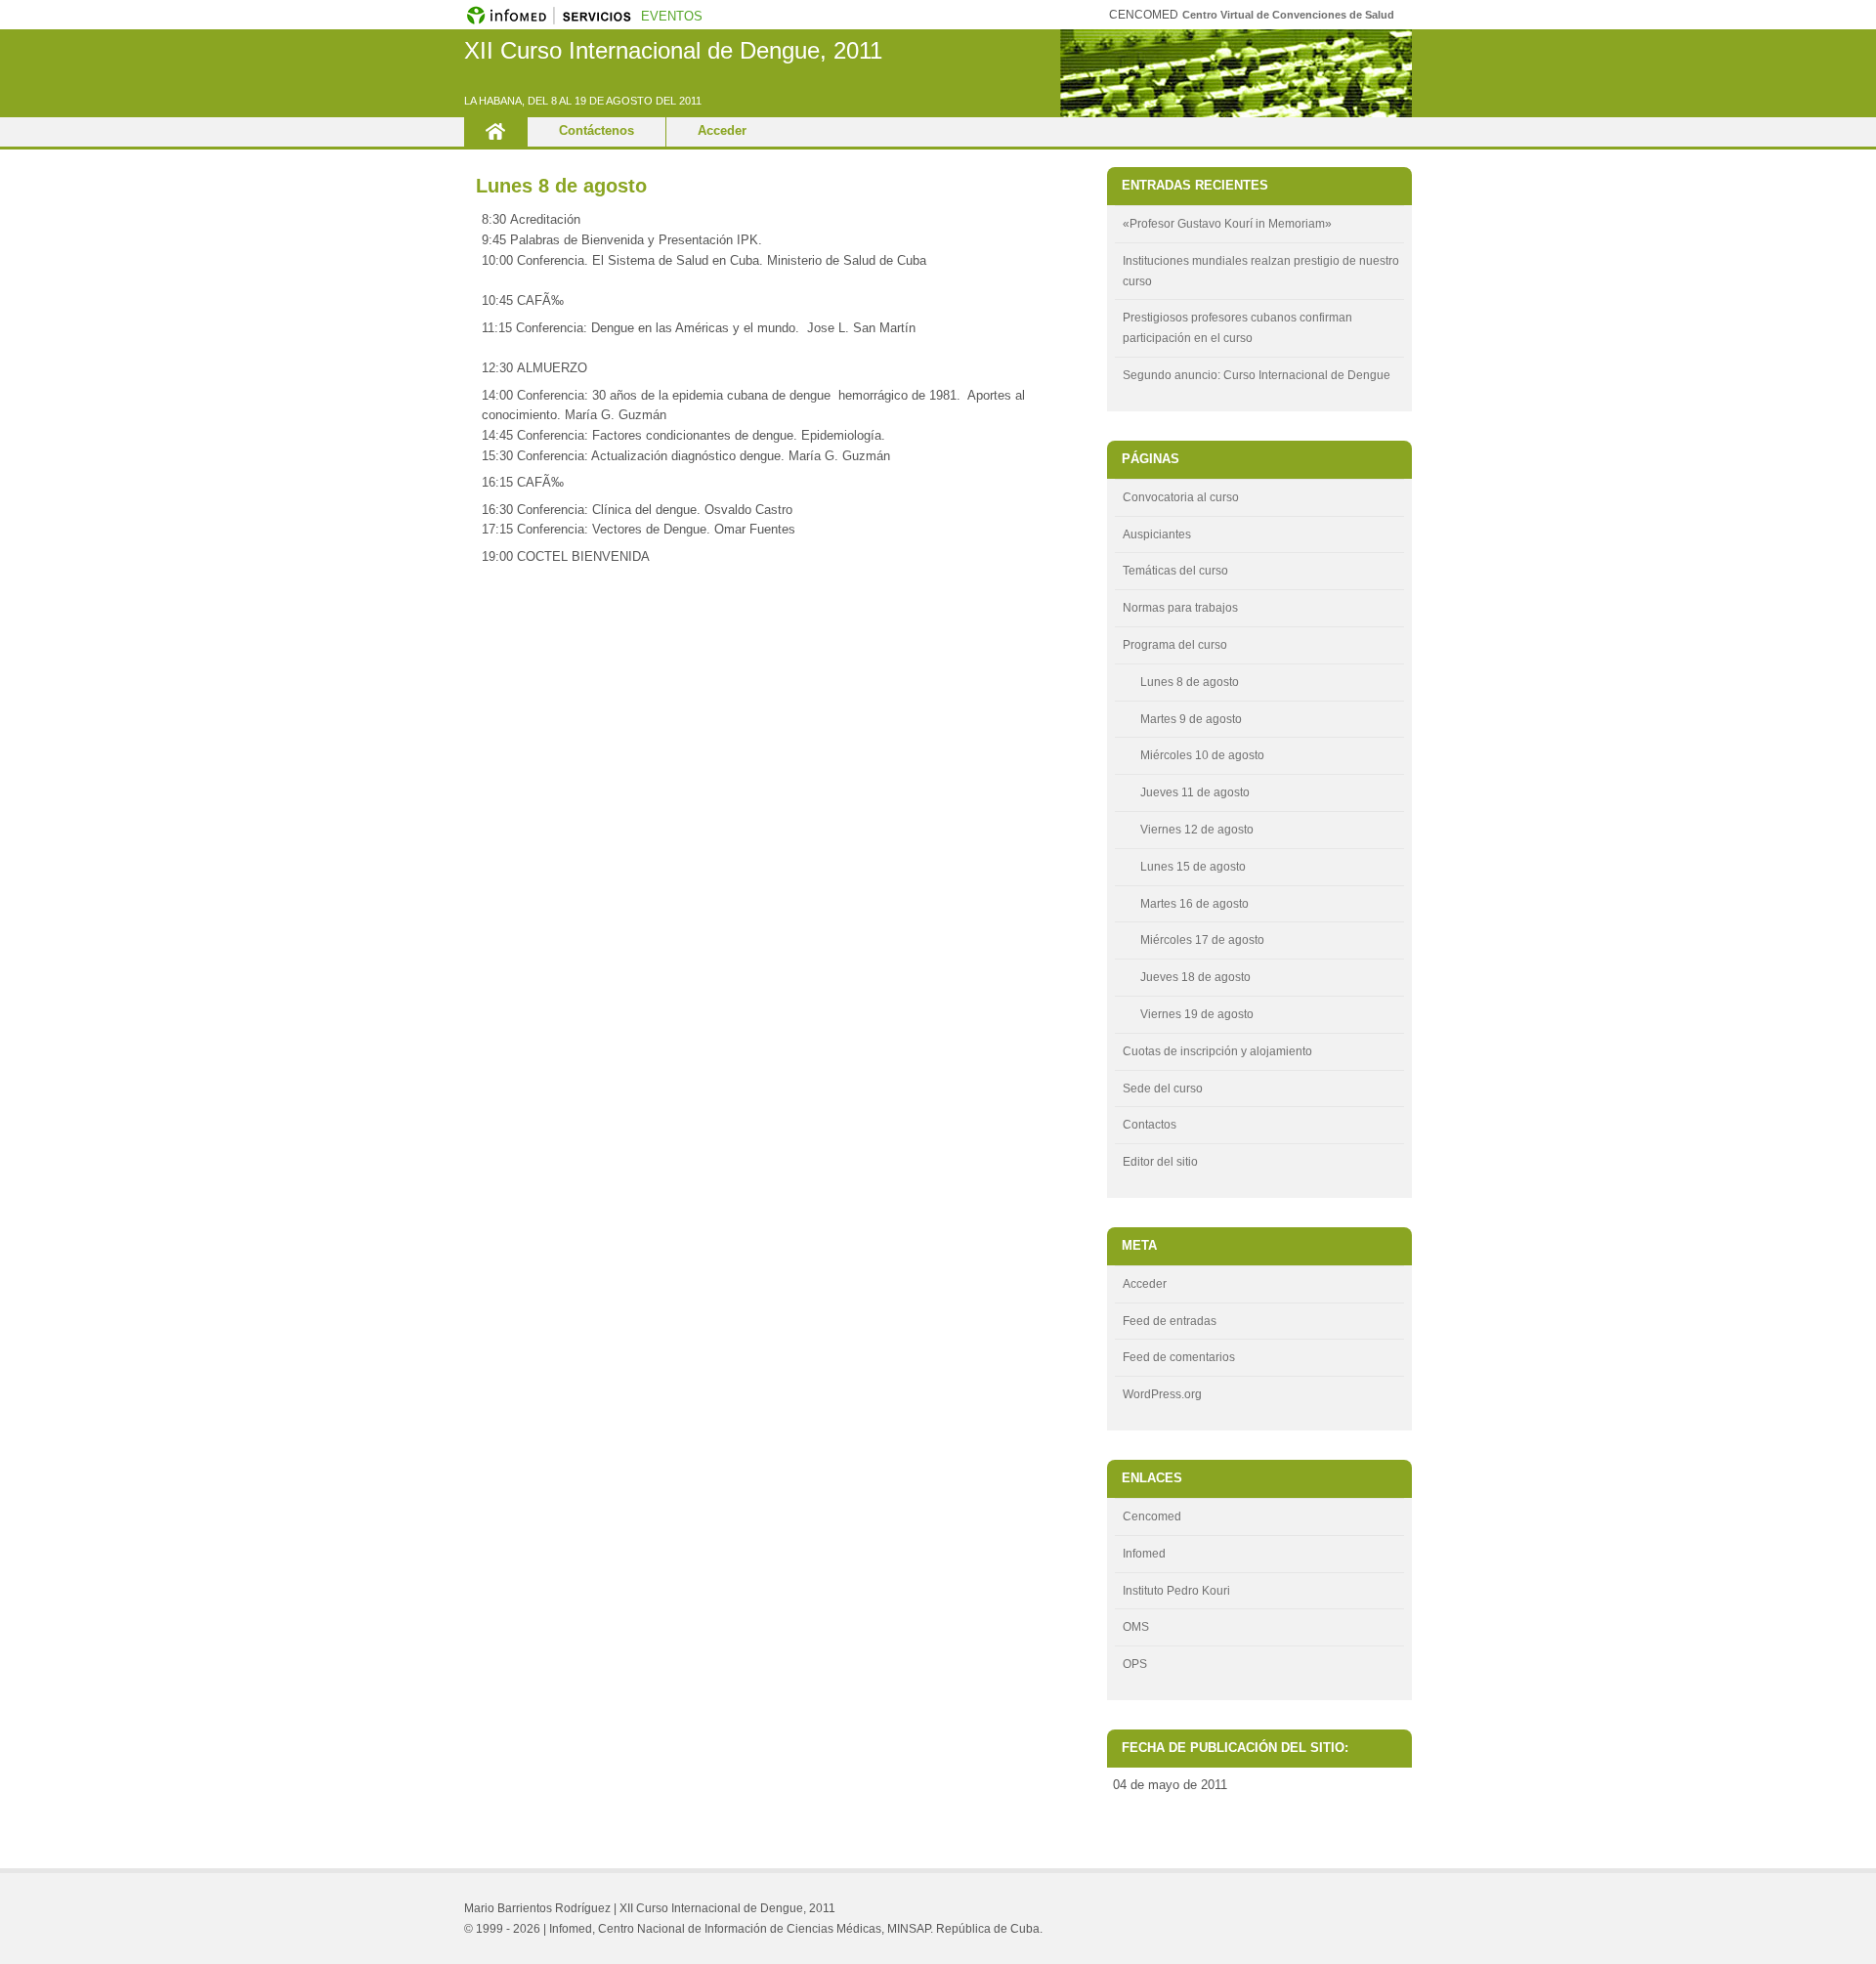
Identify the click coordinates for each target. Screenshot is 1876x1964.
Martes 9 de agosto (1191, 719)
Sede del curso (1163, 1089)
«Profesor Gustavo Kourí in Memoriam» (1227, 224)
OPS (1135, 1664)
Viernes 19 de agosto (1197, 1014)
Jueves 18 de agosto (1195, 977)
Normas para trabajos (1180, 608)
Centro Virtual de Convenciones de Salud (1288, 15)
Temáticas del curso (1175, 571)
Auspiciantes (1157, 534)
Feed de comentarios (1179, 1357)
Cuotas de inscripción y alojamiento (1217, 1051)
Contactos (1150, 1125)
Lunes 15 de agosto (1193, 867)
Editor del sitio (1160, 1162)
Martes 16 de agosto (1194, 904)
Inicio (495, 132)
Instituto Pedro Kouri (1176, 1591)
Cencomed (1152, 1516)
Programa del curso (1175, 645)
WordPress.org (1162, 1394)
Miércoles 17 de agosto (1202, 940)
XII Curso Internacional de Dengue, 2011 (673, 50)
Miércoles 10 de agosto (1202, 755)
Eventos (672, 16)
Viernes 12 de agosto (1197, 830)
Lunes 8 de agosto (561, 186)
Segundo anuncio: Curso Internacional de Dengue (1257, 375)
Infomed (1144, 1554)
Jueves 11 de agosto (1195, 792)
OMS (1136, 1627)
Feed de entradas (1170, 1321)
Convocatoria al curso (1181, 497)
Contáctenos (597, 130)
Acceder (722, 130)
